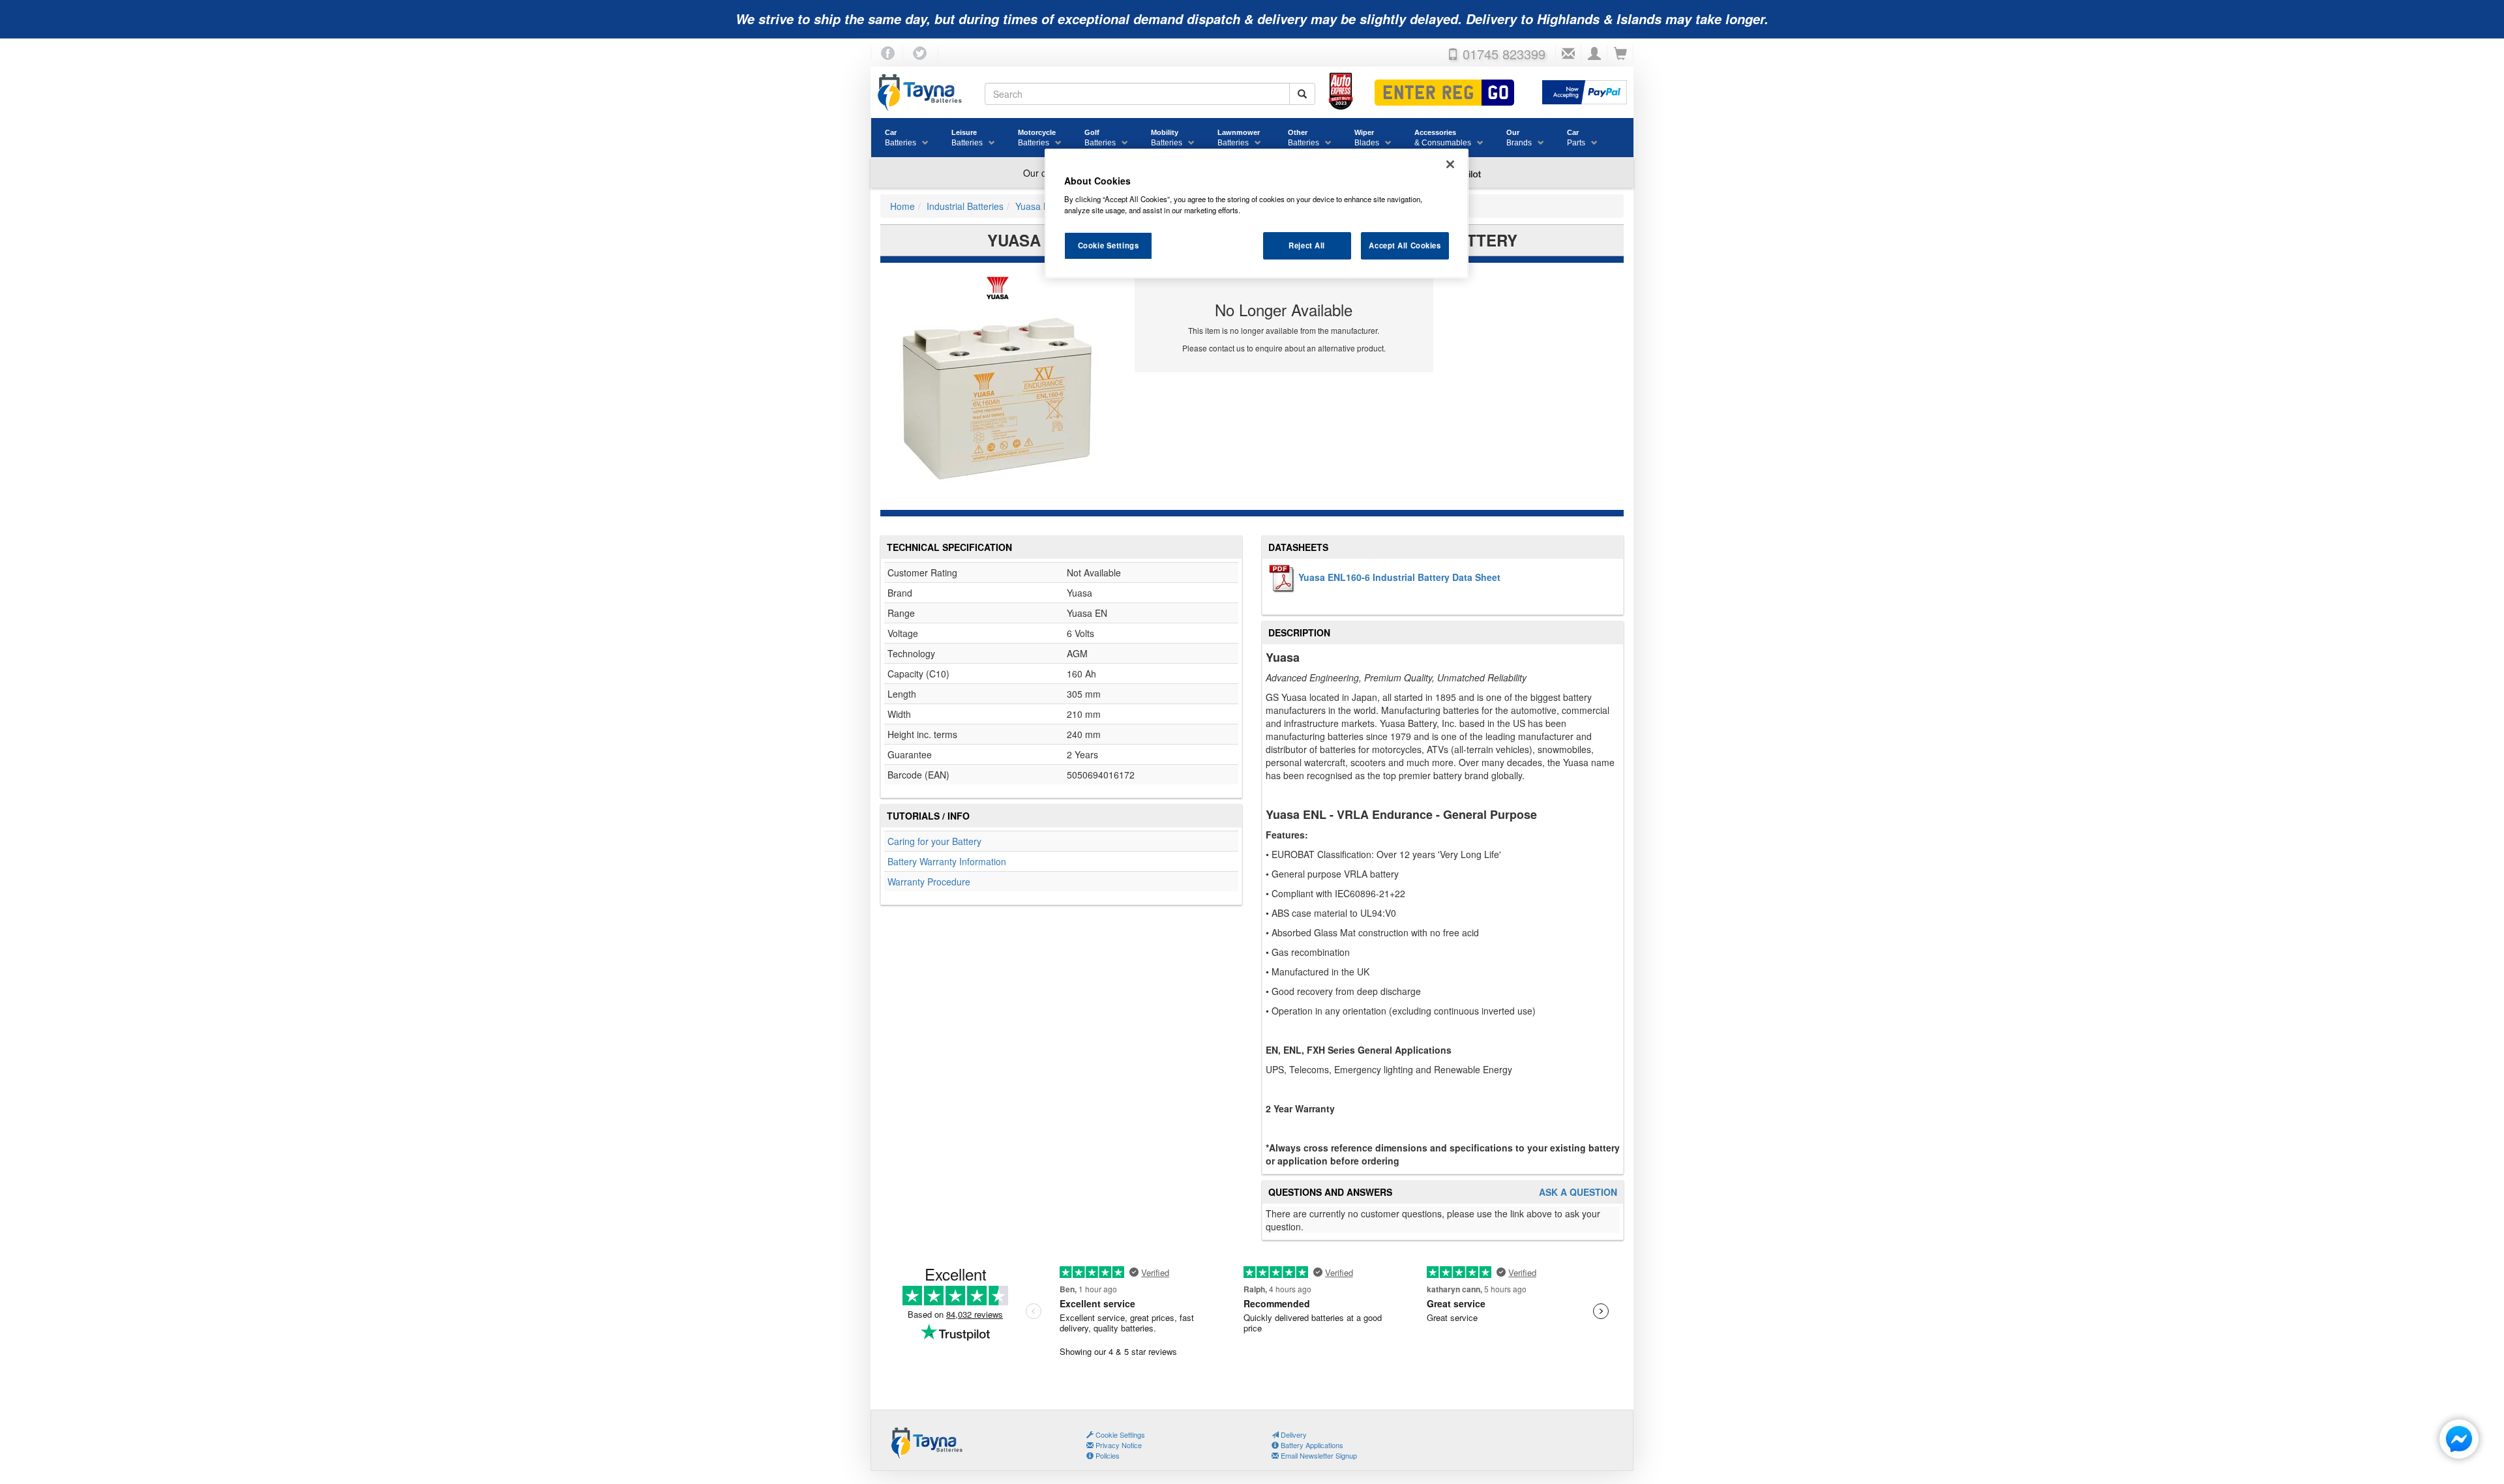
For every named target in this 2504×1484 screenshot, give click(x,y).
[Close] (1450, 164)
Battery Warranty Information (947, 861)
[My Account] (1594, 54)
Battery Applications (1311, 1445)
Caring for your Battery (934, 841)
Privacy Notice (1118, 1445)
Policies (1107, 1455)
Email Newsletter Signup (1318, 1455)
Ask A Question (1578, 1192)
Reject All (1307, 245)
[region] (1257, 214)
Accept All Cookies (1405, 245)
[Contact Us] (1568, 54)
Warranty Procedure (929, 882)
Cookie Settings (1109, 245)
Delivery (1293, 1434)
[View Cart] (1620, 54)
